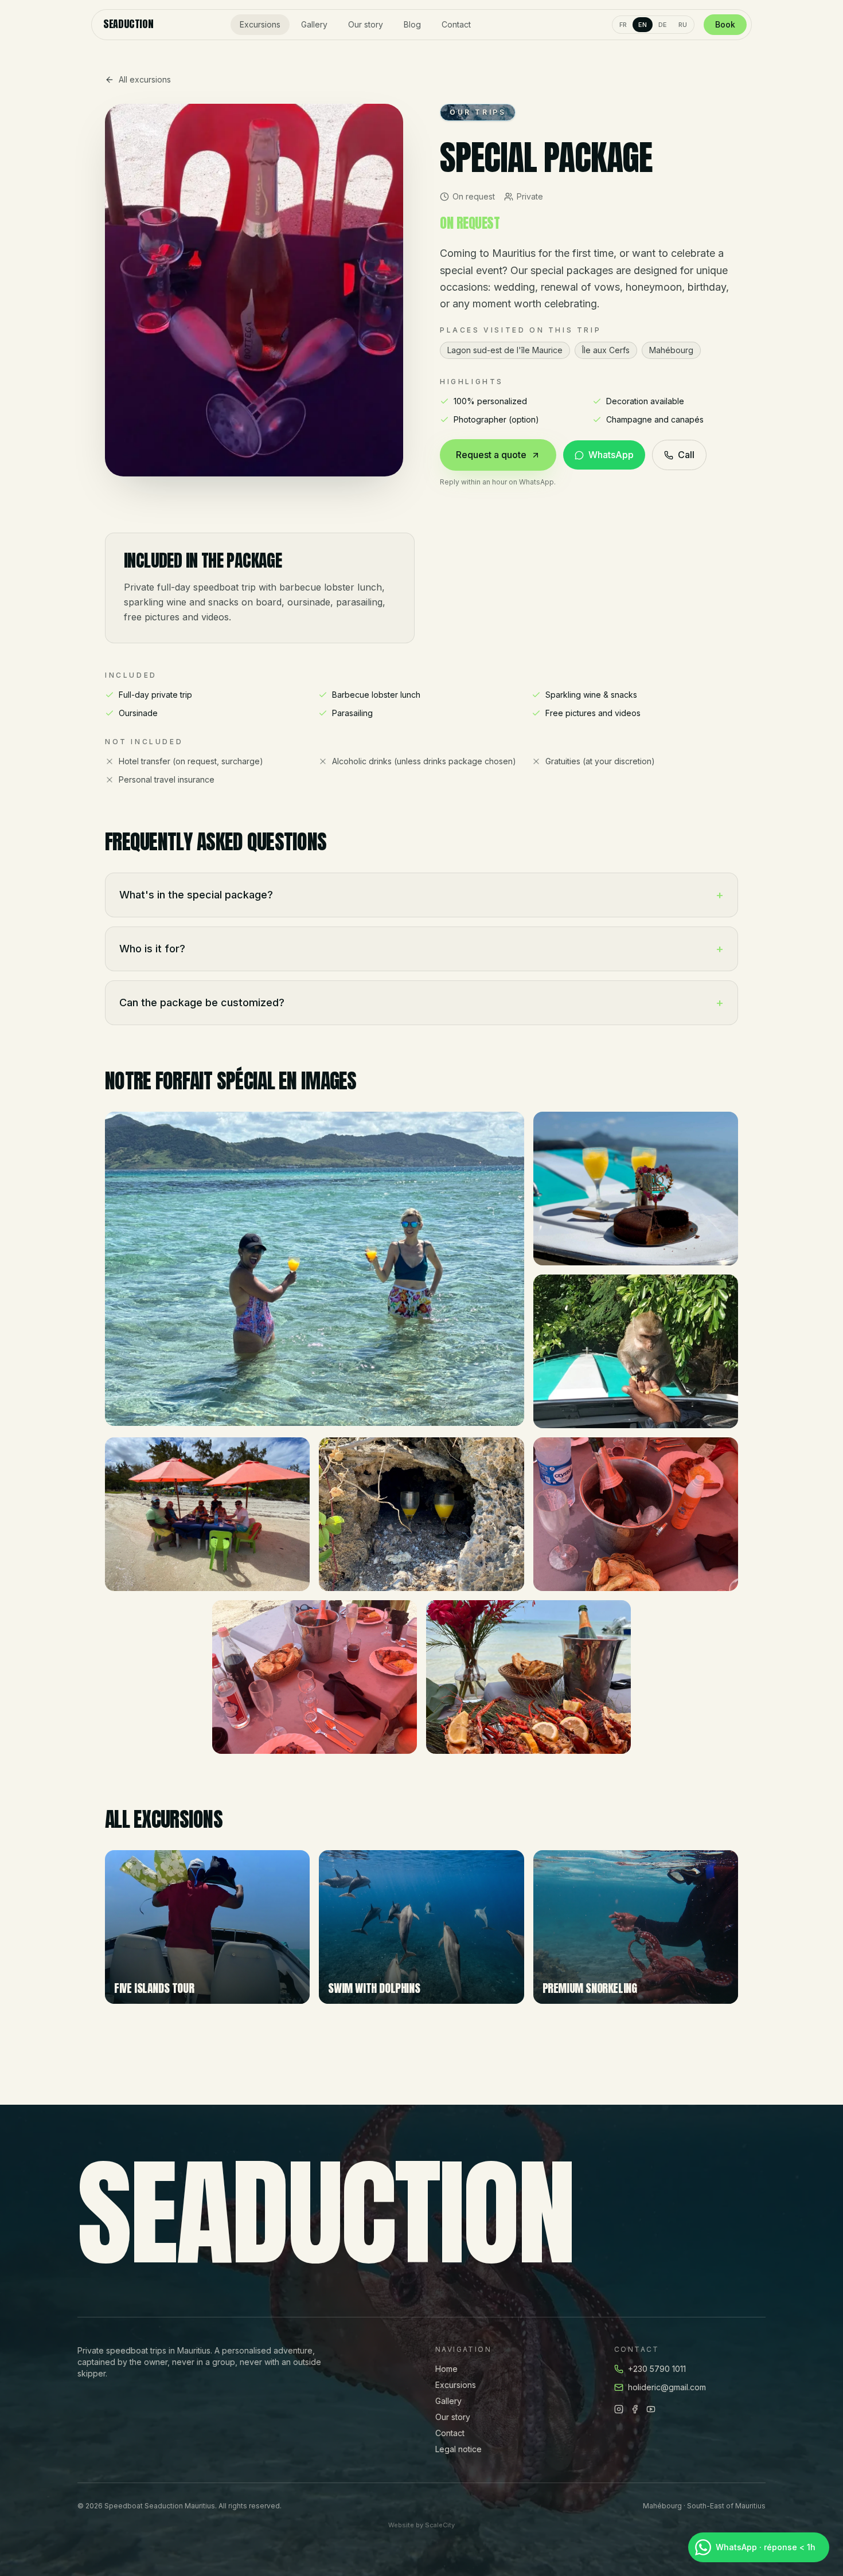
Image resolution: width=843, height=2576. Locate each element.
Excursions (260, 24)
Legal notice (458, 2449)
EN (643, 25)
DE (663, 25)
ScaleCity (440, 2525)
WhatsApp (611, 455)
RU (683, 25)
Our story (366, 24)
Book (725, 24)
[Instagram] (619, 2409)
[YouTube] (651, 2409)
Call (686, 455)
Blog (412, 24)
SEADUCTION (128, 25)
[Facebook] (635, 2409)
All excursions (145, 79)
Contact (456, 24)
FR (623, 25)
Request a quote (491, 455)
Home (446, 2369)
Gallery (314, 24)
